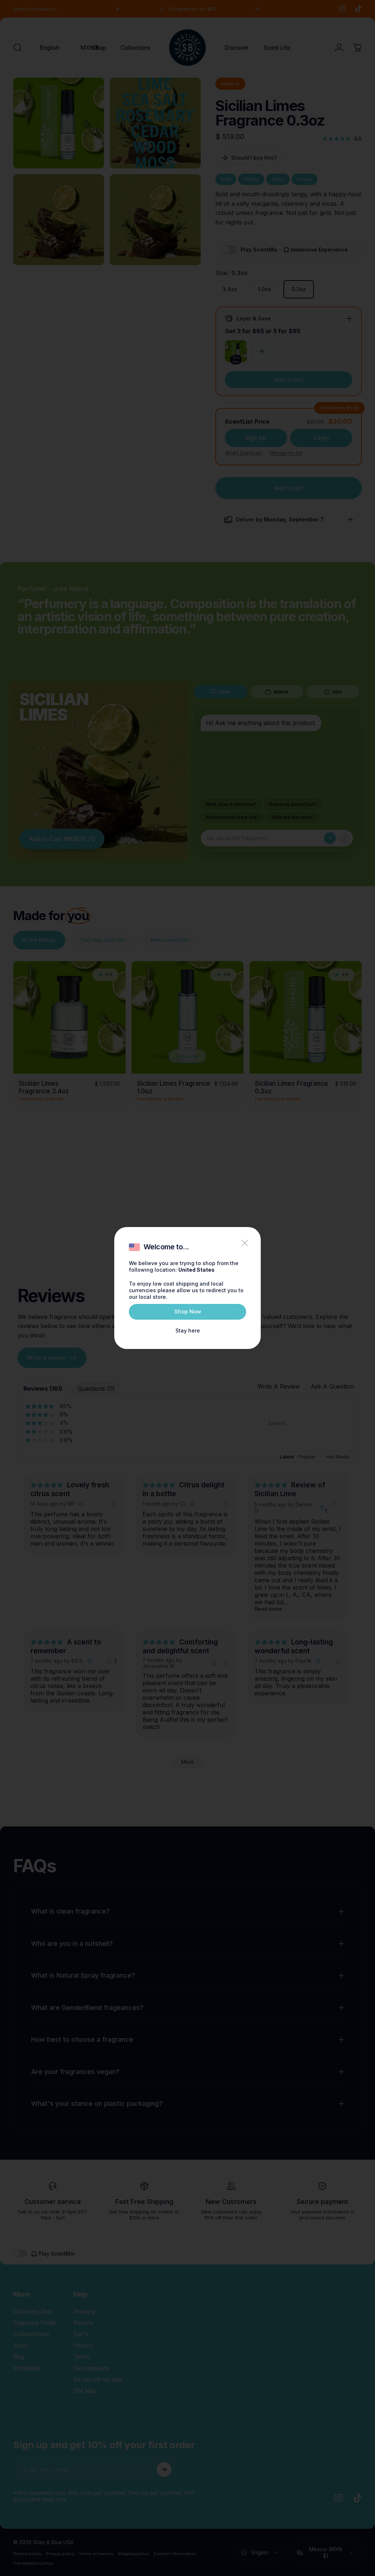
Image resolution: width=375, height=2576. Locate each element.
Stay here (188, 1330)
